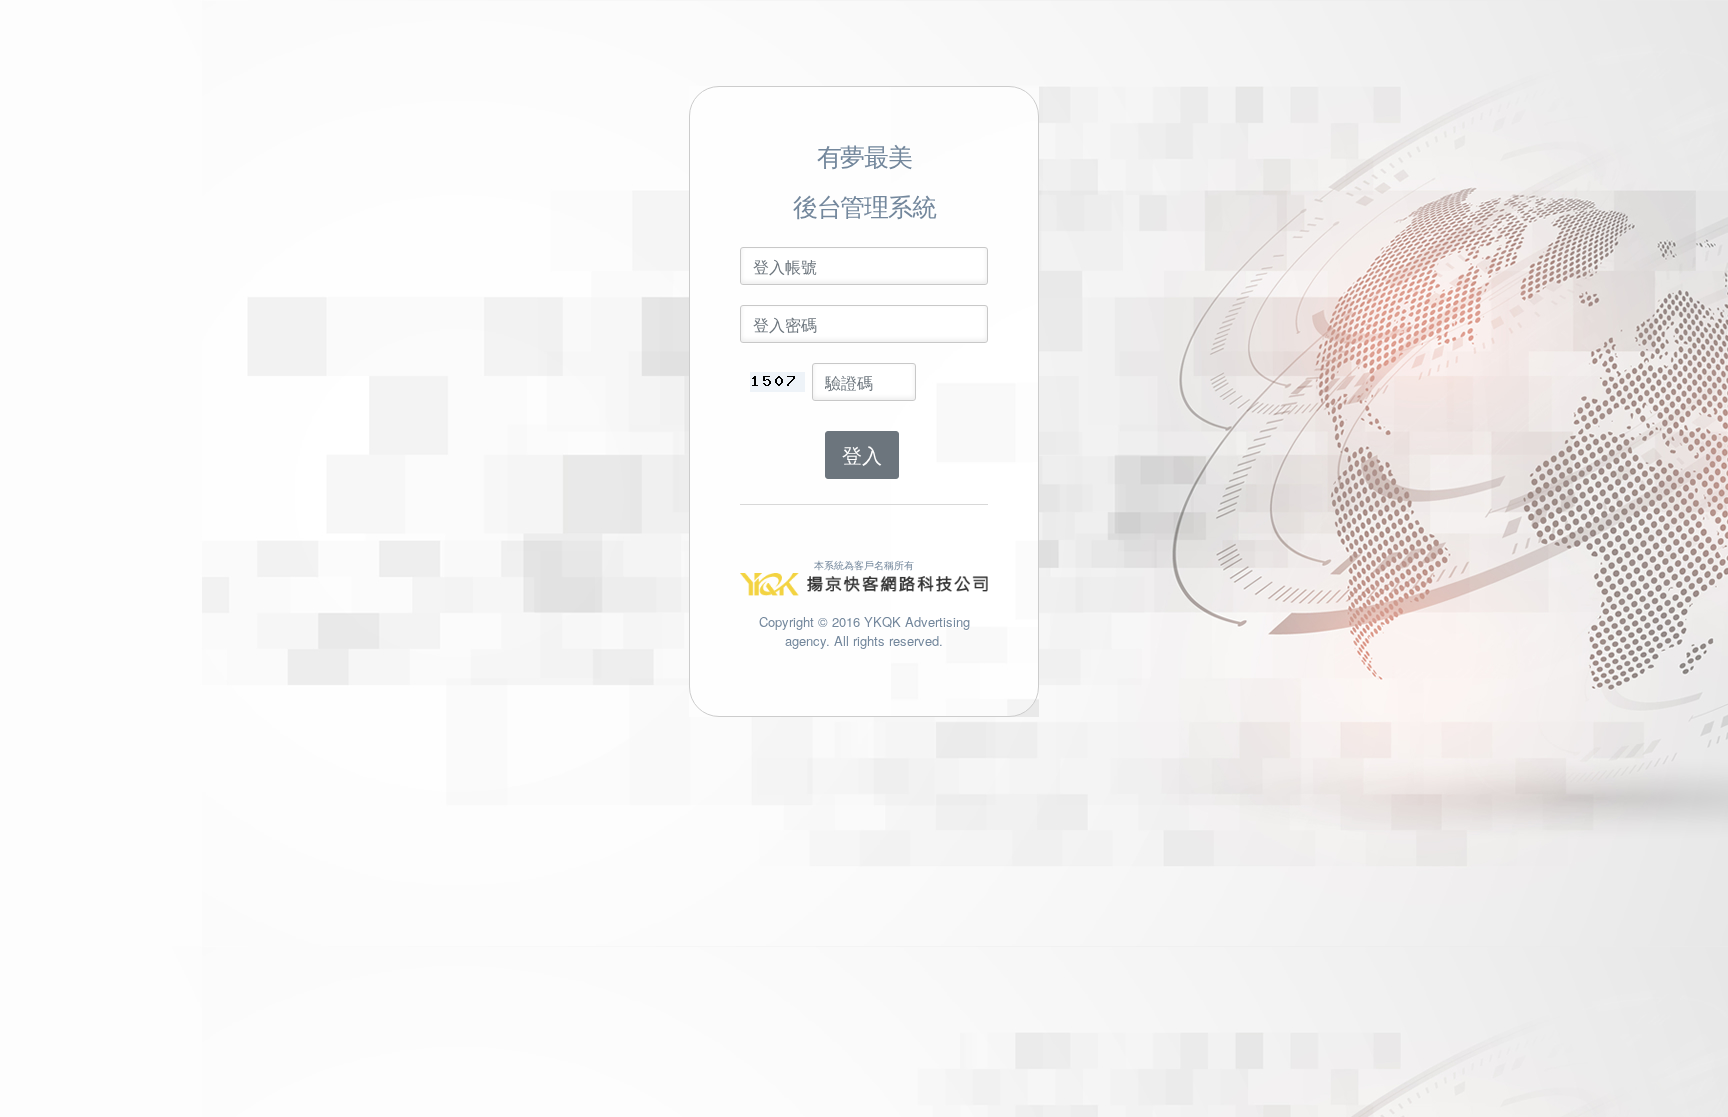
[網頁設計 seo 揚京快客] (864, 582)
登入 (862, 454)
